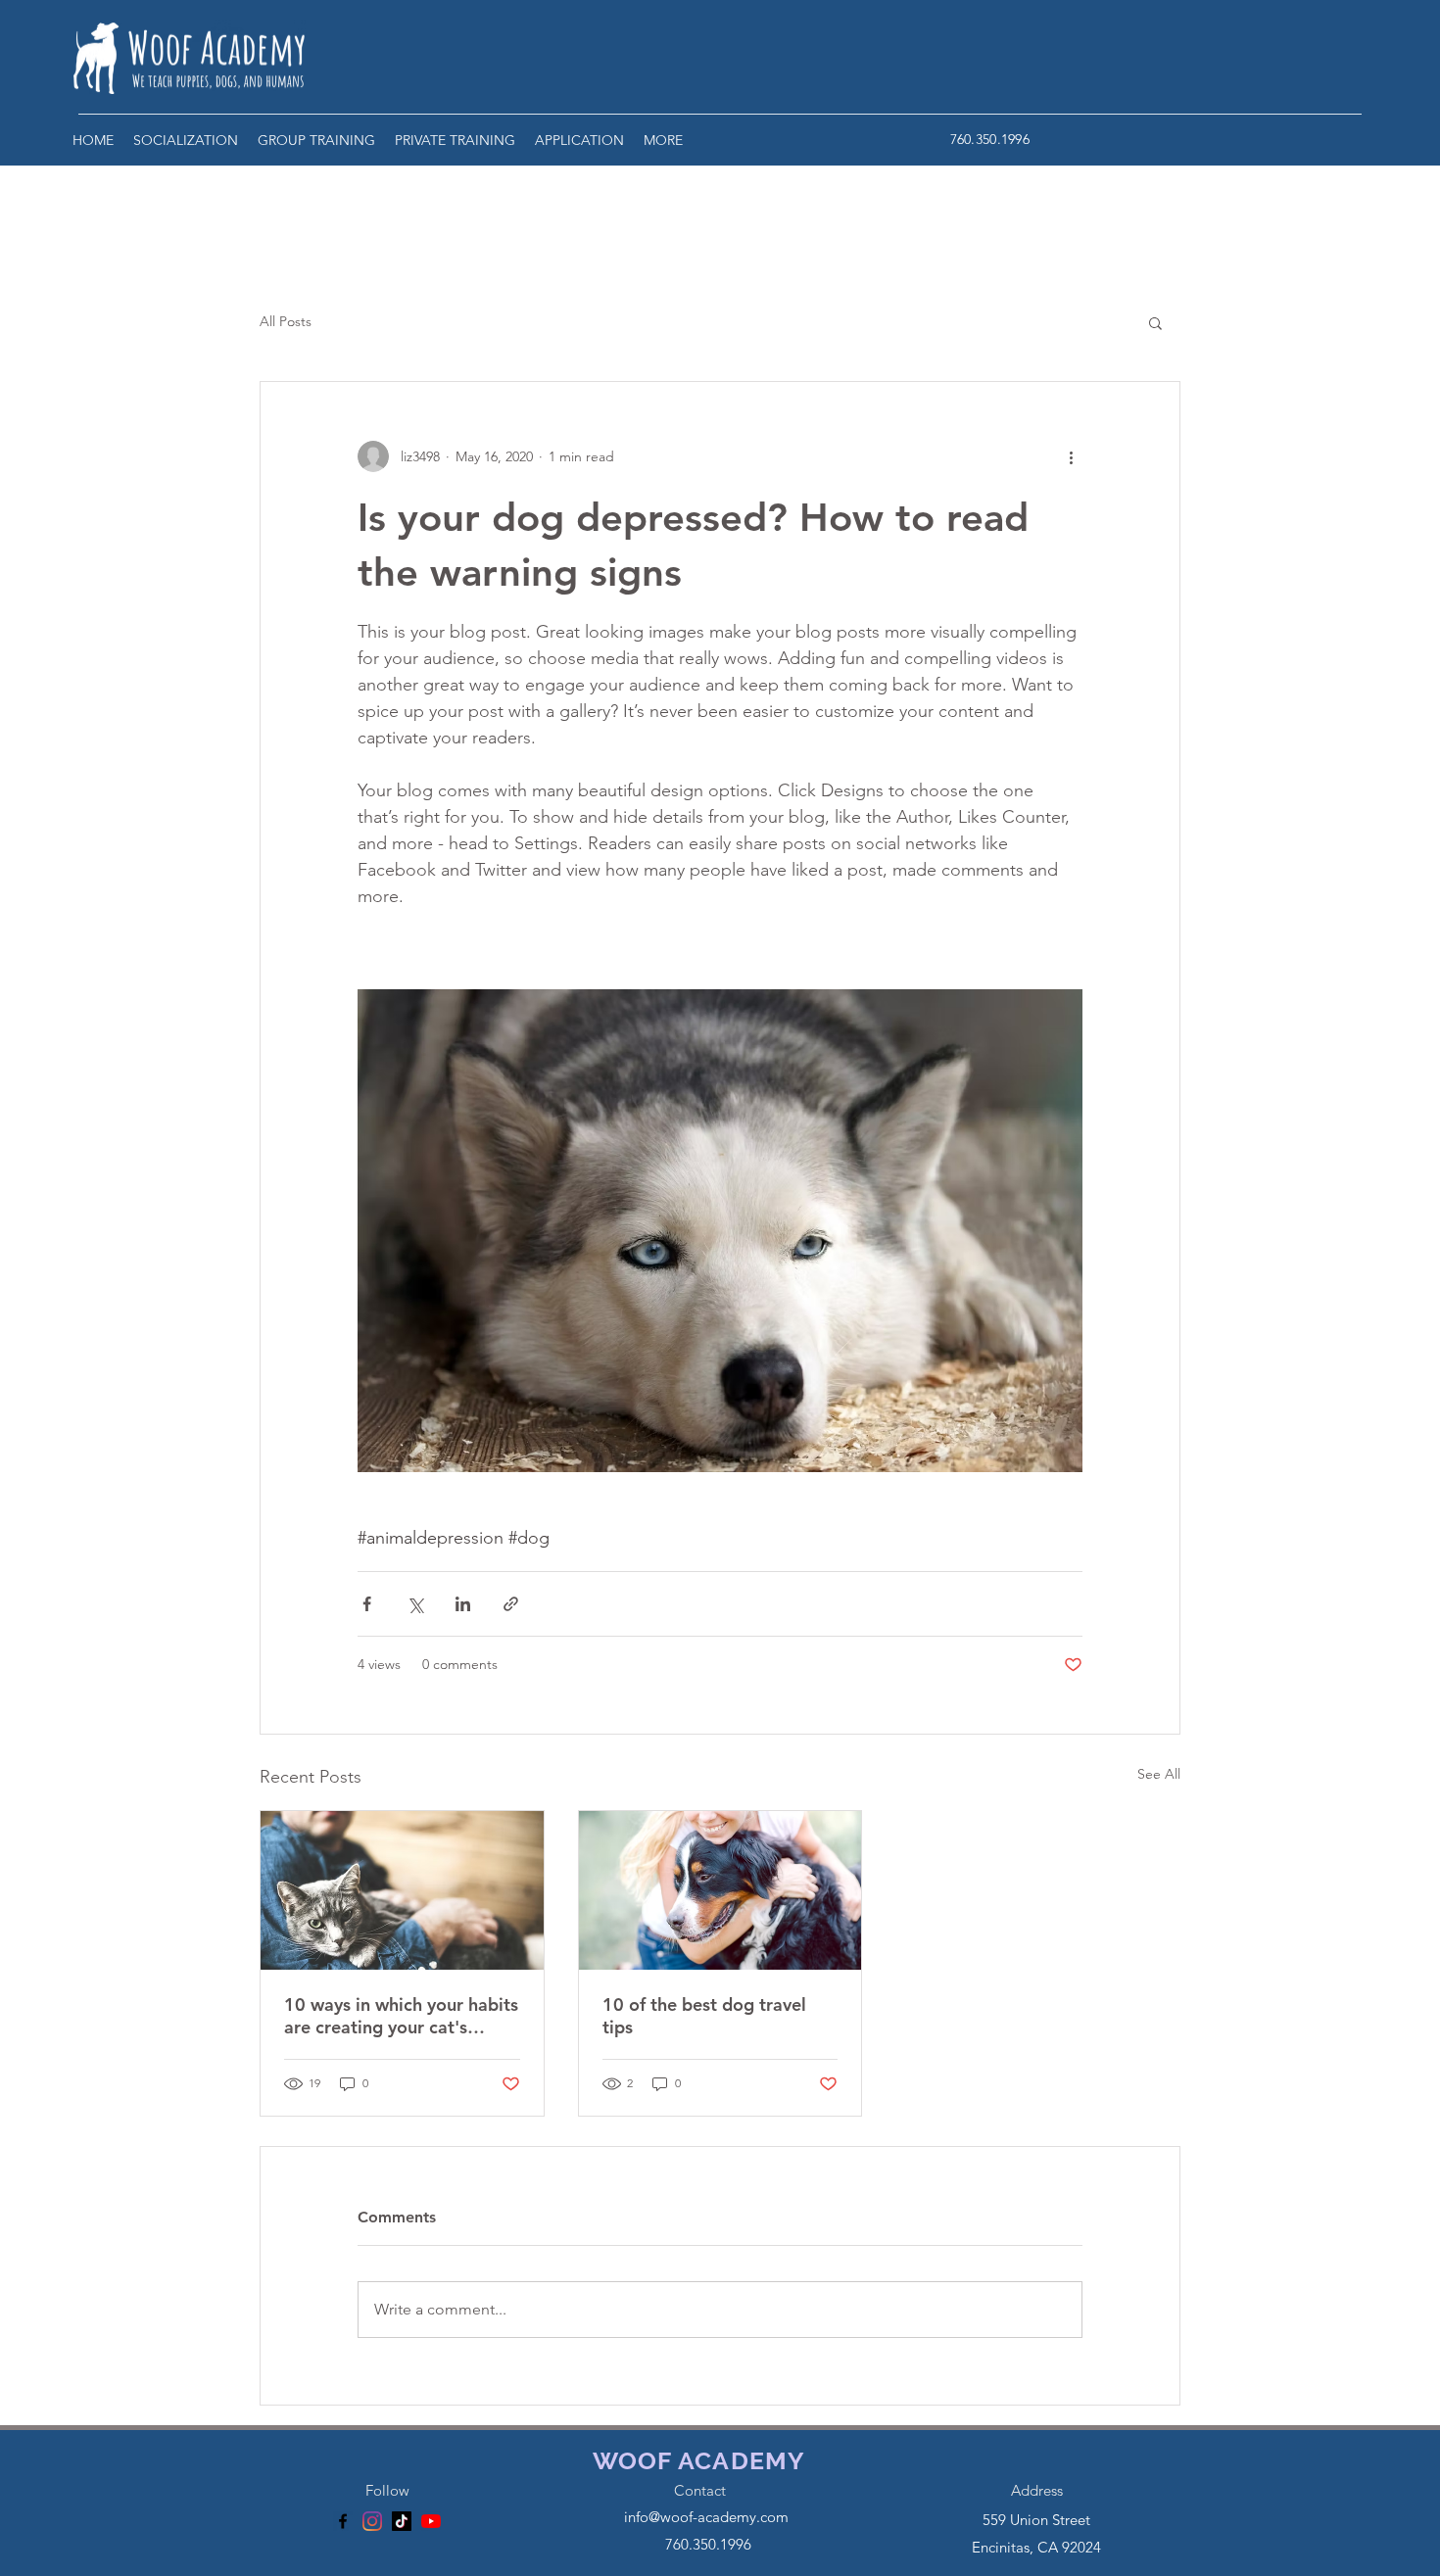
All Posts (286, 321)
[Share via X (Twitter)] (415, 1604)
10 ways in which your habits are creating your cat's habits (401, 2016)
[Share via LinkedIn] (463, 1604)
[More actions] (1071, 456)
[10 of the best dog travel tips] (720, 1890)
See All (1159, 1774)
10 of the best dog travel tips (704, 2016)
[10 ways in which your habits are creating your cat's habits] (402, 1890)
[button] (186, 140)
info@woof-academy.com (706, 2517)
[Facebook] (343, 2521)
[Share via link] (511, 1604)
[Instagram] (372, 2521)
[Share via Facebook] (367, 1604)
